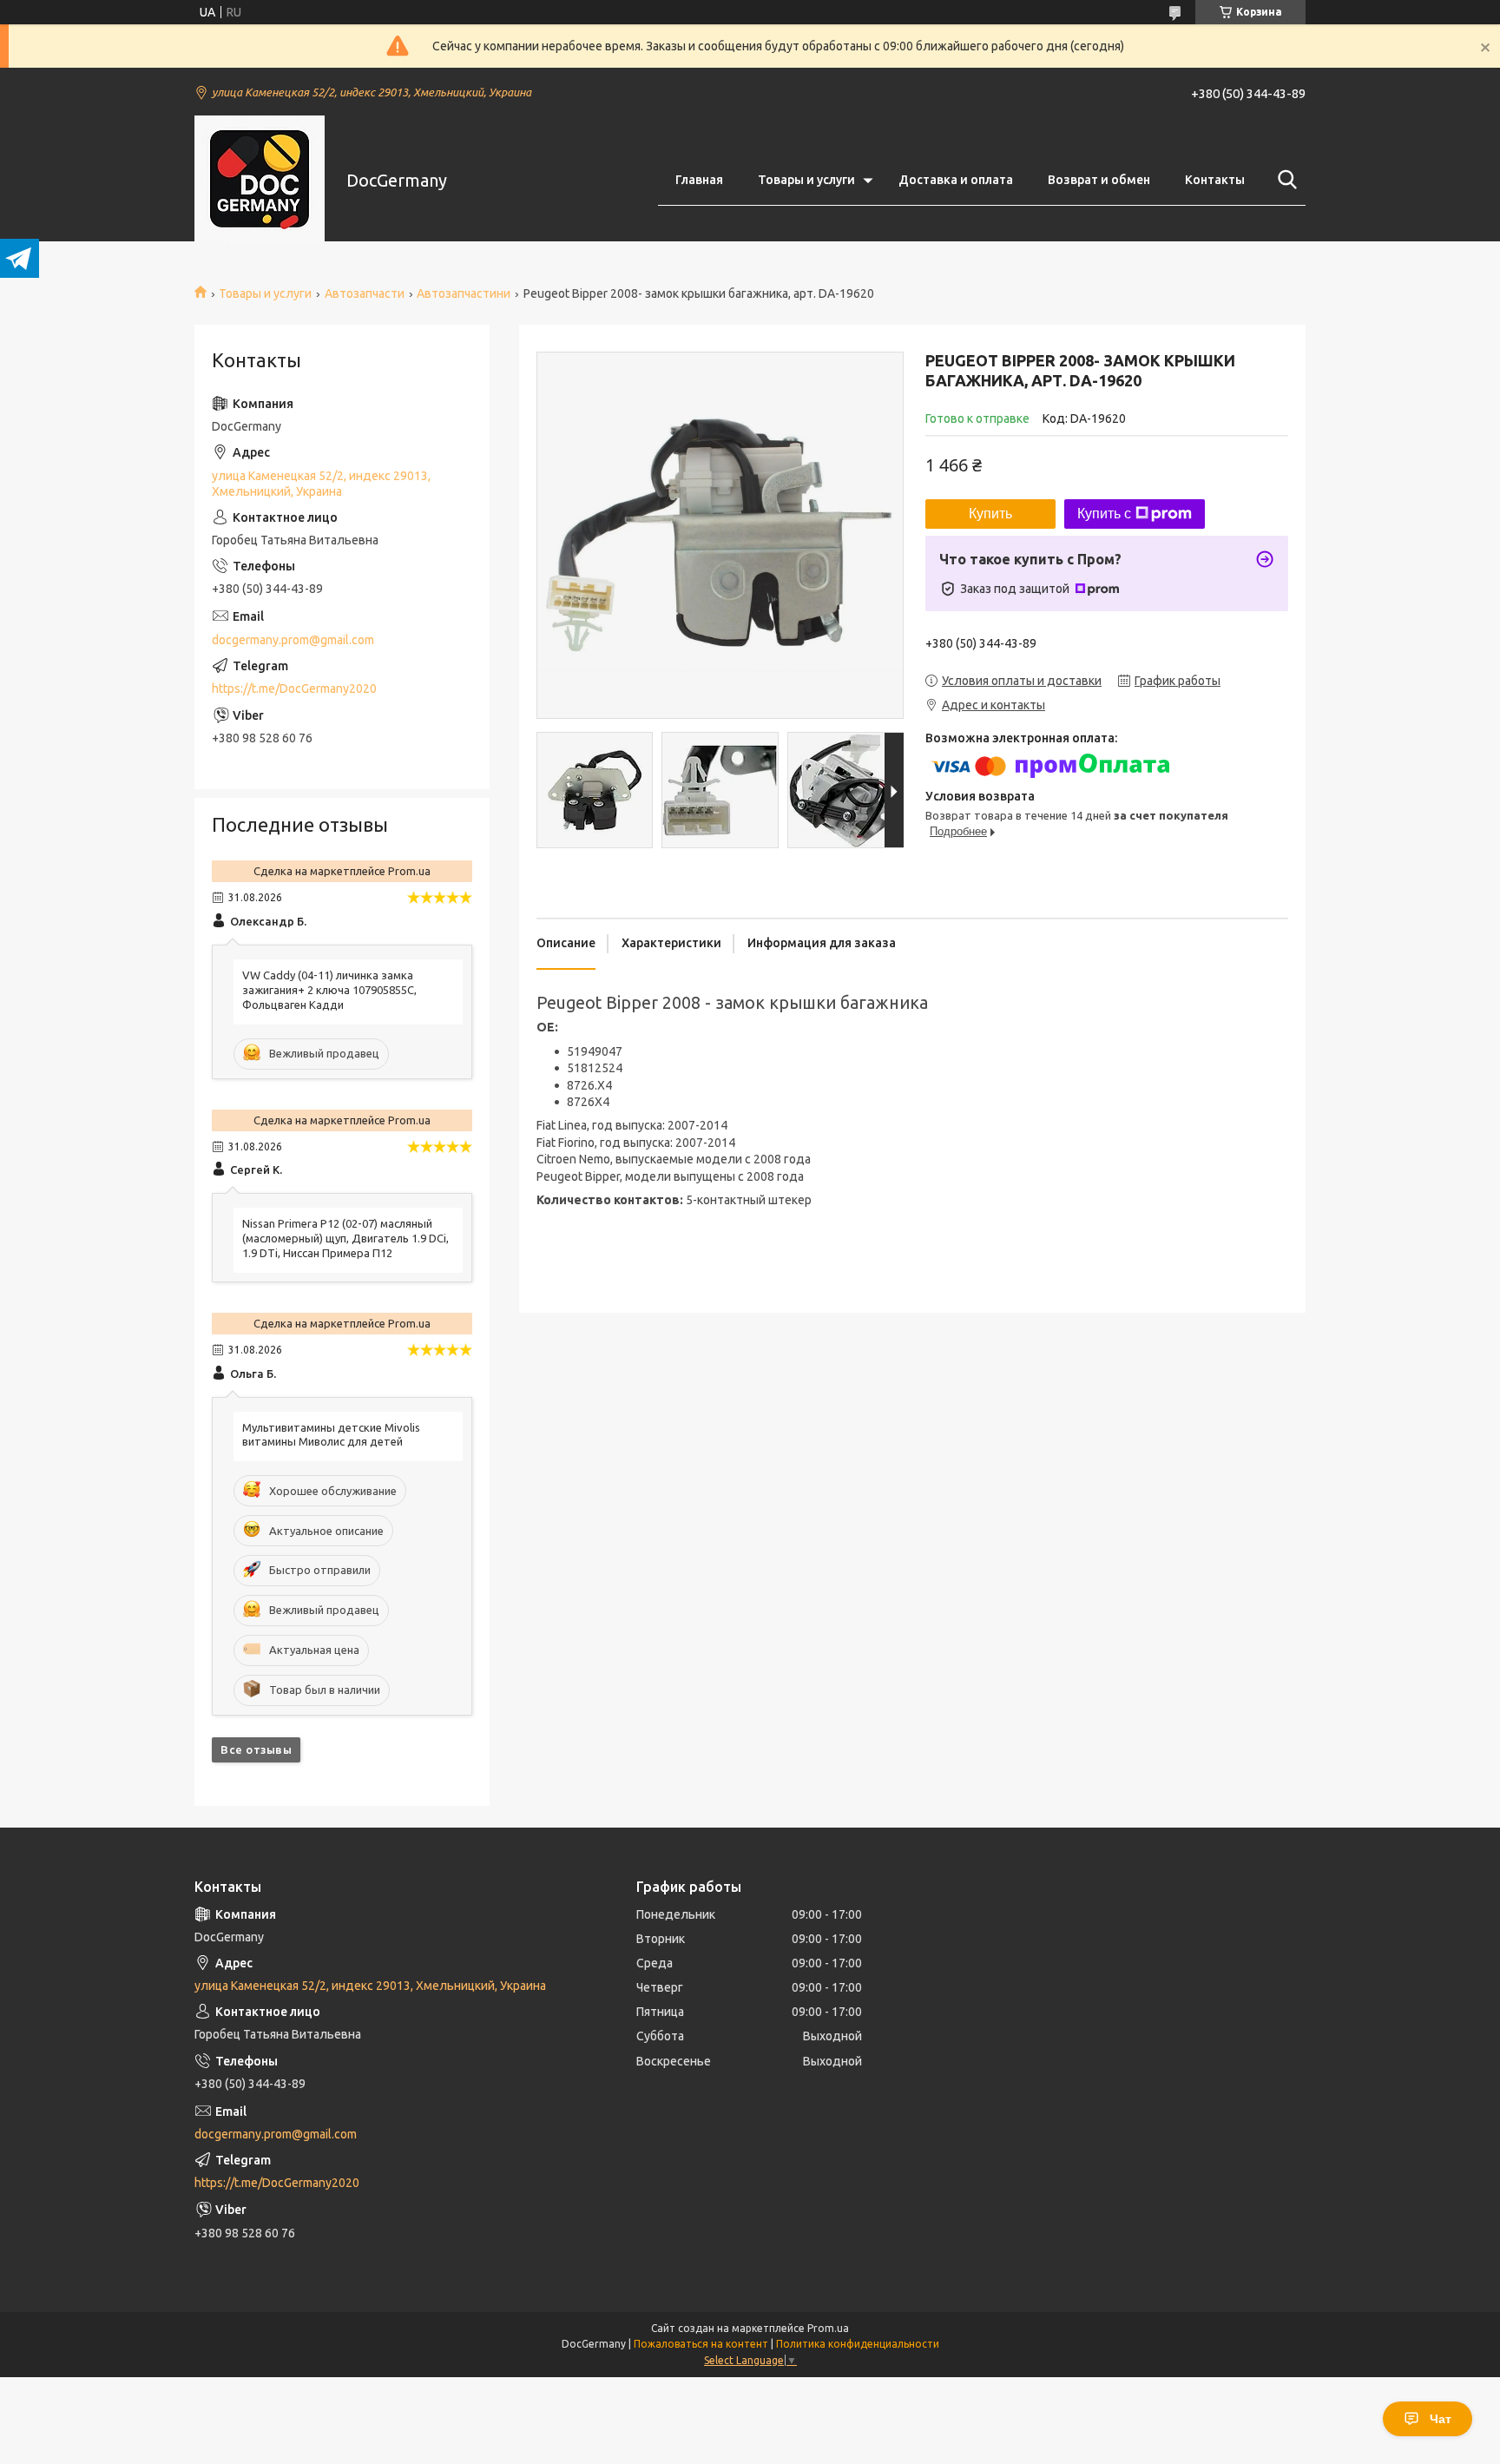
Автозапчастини (464, 293)
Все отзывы (256, 1749)
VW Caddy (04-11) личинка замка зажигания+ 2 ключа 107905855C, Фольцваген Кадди (329, 990)
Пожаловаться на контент (701, 2344)
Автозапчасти (365, 293)
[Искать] (1284, 180)
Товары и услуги (806, 180)
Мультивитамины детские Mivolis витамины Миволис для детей (331, 1435)
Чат (1441, 2419)
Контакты (1215, 180)
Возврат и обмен (1099, 180)
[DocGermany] (260, 181)
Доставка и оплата (956, 180)
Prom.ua (828, 2328)
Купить (990, 514)
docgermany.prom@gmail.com (293, 640)
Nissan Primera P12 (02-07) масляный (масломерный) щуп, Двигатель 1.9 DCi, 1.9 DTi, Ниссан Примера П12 (345, 1238)
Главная (699, 180)
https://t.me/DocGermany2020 (294, 688)
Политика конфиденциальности (858, 2344)
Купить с (1104, 514)
